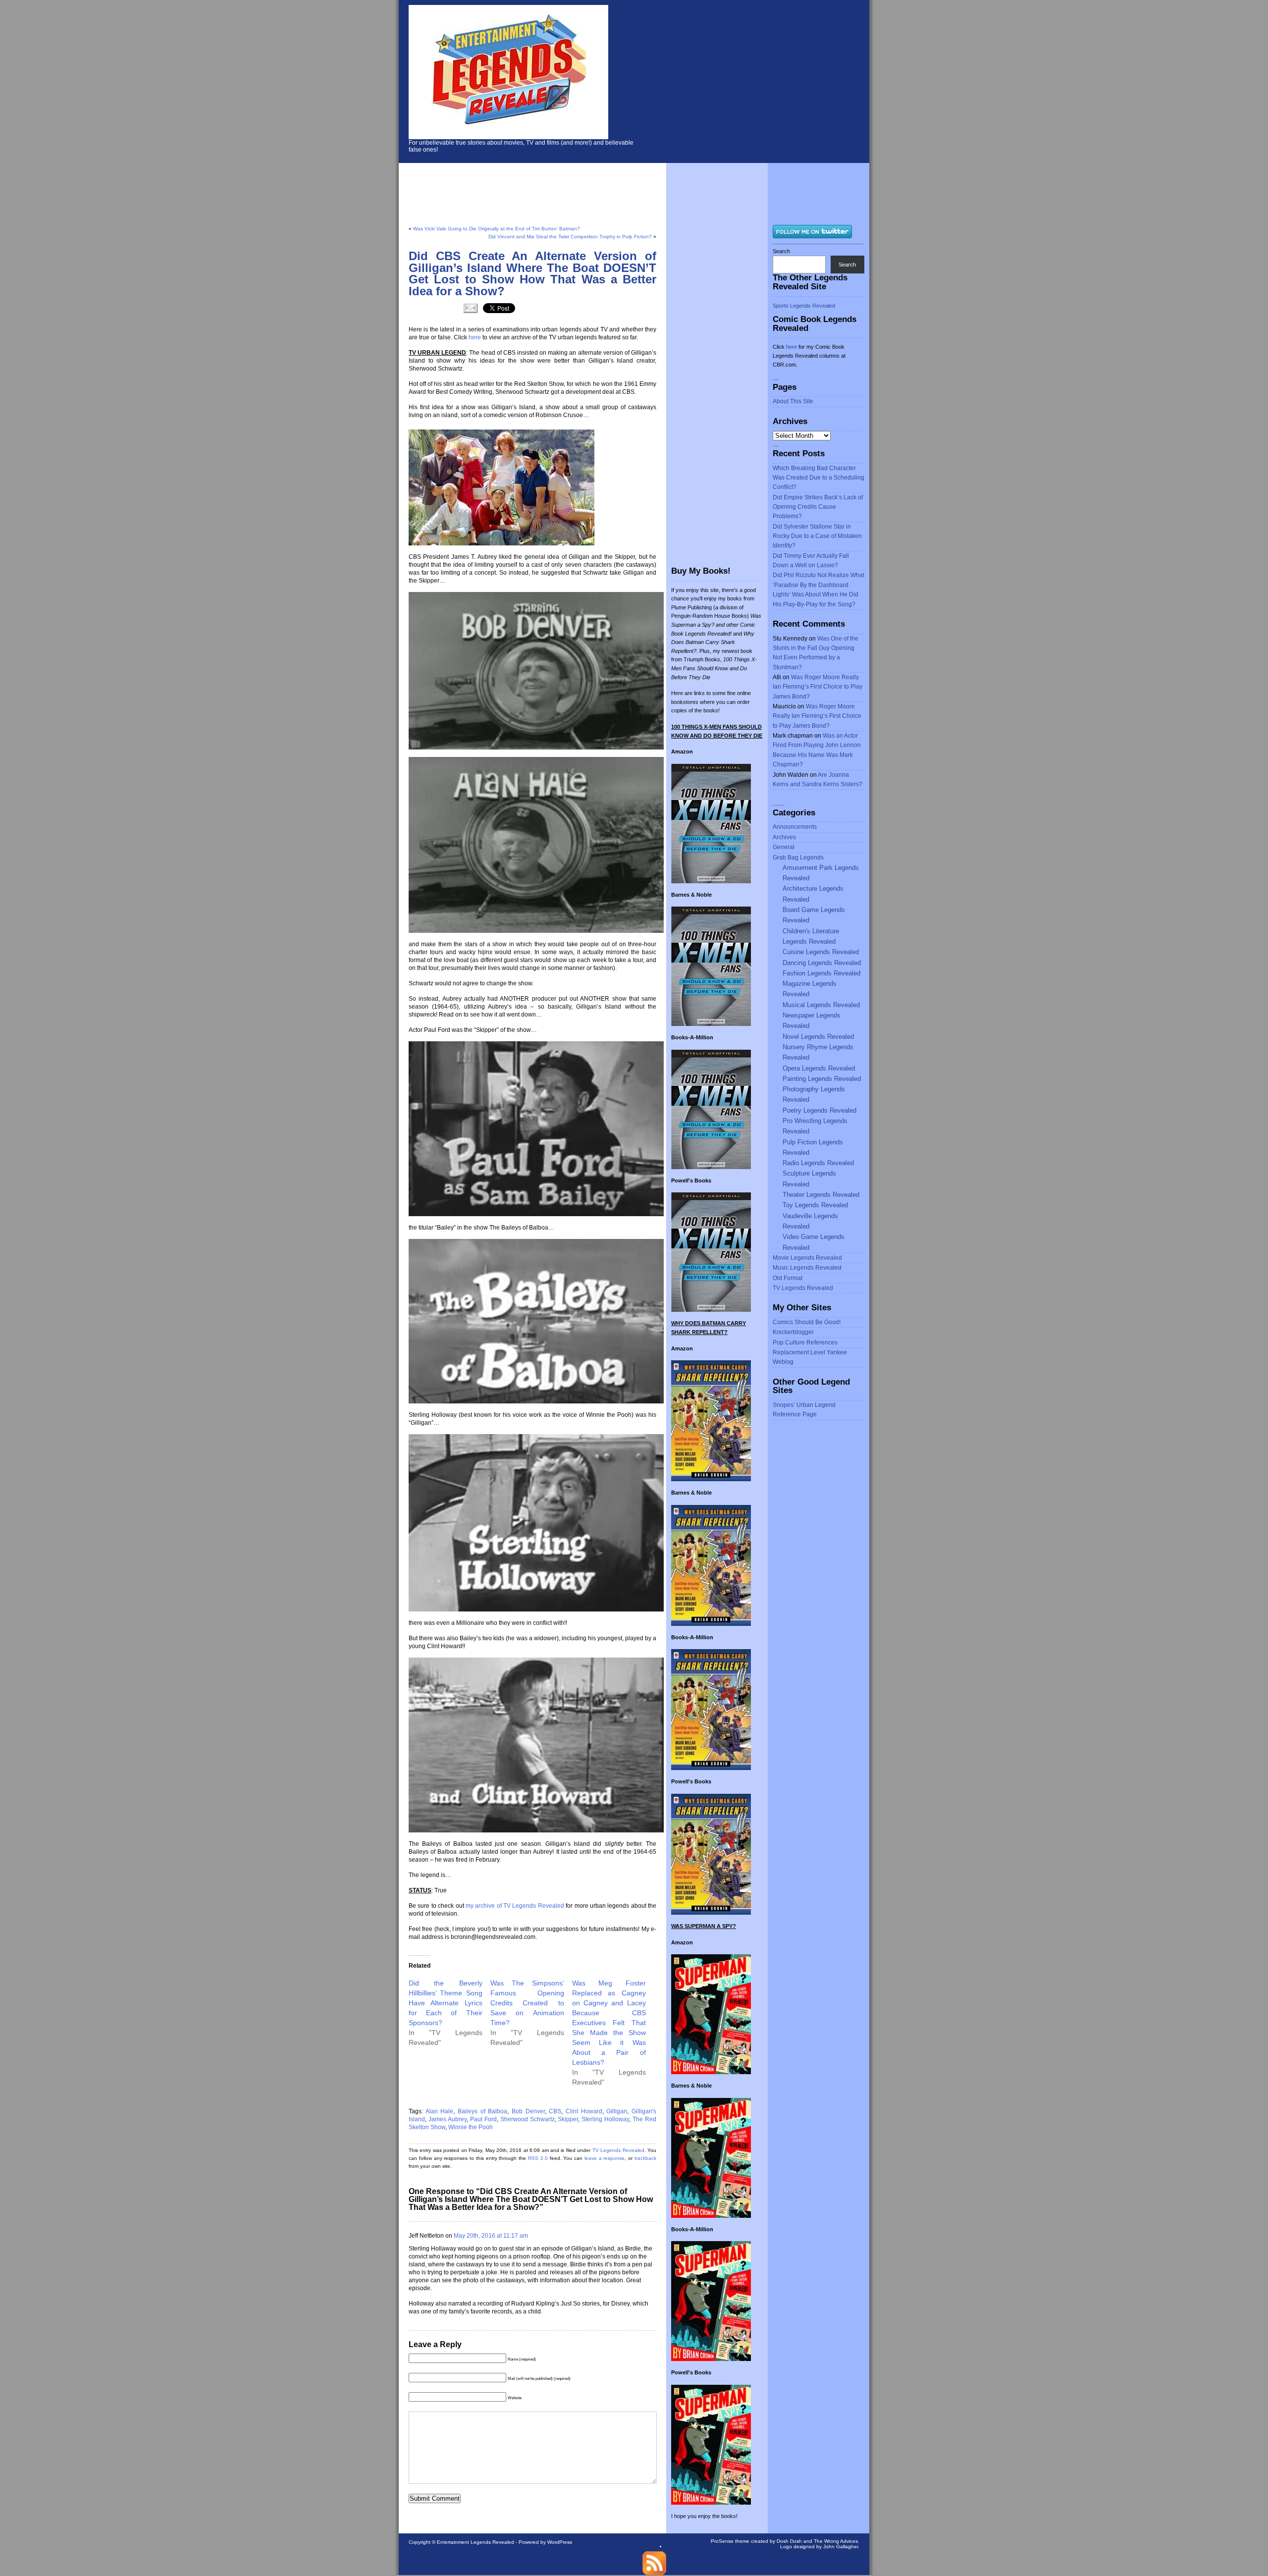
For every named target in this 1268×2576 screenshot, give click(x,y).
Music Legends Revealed (807, 1268)
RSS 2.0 (538, 2158)
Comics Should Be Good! (807, 1322)
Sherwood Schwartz (528, 2119)
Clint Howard (584, 2111)
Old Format (788, 1278)
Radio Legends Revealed (818, 1163)
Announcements (795, 827)
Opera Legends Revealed (819, 1068)
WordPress (560, 2542)
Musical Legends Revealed (821, 1005)
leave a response (605, 2158)
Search (781, 251)
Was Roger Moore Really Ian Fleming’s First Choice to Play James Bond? (818, 687)
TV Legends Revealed (618, 2150)
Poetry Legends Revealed (819, 1110)
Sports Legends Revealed (804, 306)
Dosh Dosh (789, 2541)
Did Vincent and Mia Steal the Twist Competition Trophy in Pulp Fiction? (570, 237)
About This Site (793, 401)
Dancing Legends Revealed (822, 963)
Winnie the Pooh (471, 2127)
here (475, 337)
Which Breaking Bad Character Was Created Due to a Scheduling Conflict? (819, 478)
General (784, 847)
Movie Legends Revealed (807, 1258)
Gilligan (617, 2111)
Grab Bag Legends (798, 858)
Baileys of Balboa (482, 2111)
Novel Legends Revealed (818, 1037)
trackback (645, 2158)
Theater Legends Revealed (821, 1195)
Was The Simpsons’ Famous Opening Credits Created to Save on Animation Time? (527, 2003)
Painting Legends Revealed (822, 1079)
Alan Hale (440, 2111)
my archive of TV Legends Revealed (515, 1906)
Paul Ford (483, 2119)
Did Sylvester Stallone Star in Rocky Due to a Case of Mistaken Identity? (817, 536)
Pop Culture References (805, 1342)
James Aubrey (448, 2119)
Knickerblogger (793, 1332)
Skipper (568, 2119)
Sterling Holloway (605, 2119)
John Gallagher (841, 2547)
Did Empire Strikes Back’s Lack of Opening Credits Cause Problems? (818, 507)
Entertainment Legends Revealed (475, 2542)
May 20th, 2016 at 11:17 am (491, 2236)
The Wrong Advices (836, 2541)
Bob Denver (528, 2111)
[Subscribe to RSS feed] (654, 2573)
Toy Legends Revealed (815, 1205)
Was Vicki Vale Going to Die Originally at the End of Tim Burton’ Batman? (497, 229)
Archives (784, 837)
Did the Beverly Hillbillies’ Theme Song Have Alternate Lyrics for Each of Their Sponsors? (446, 2003)
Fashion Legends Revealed (821, 973)
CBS (555, 2111)
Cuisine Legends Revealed (821, 952)
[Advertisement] (763, 79)
